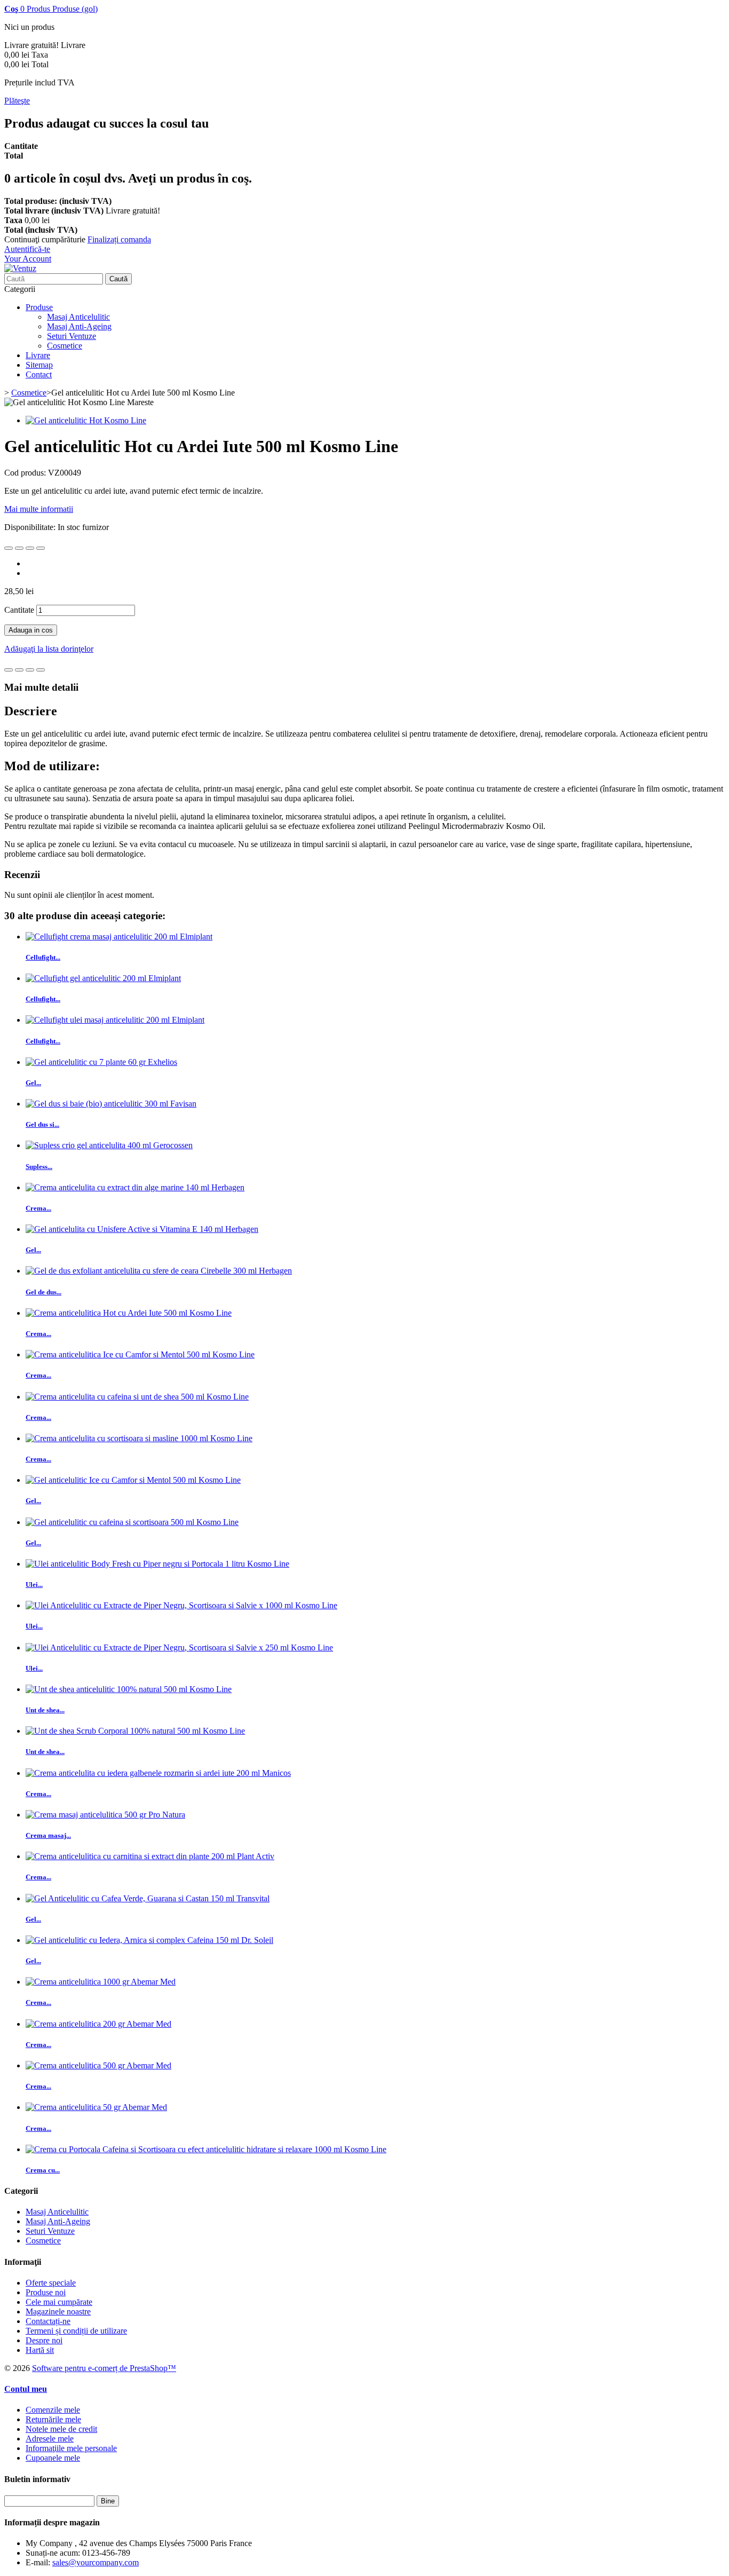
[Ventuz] (20, 268)
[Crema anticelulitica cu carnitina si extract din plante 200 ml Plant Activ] (150, 1856)
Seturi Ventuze (72, 336)
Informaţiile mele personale (71, 2448)
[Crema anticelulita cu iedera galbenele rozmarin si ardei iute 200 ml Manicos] (158, 1773)
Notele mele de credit (61, 2429)
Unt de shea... (45, 1710)
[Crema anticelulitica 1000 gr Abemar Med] (101, 1982)
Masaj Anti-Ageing (79, 326)
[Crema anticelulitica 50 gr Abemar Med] (96, 2107)
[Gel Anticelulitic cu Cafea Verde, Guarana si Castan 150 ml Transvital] (148, 1898)
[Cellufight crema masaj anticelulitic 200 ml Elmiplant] (119, 937)
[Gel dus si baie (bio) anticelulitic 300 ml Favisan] (111, 1104)
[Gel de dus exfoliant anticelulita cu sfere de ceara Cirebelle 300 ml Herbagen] (159, 1271)
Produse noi (46, 2292)
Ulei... (34, 1585)
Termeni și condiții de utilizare (76, 2331)
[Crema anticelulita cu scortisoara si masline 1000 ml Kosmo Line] (139, 1438)
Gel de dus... (43, 1292)
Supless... (39, 1167)
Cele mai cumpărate (59, 2302)
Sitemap (39, 365)
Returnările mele (53, 2419)
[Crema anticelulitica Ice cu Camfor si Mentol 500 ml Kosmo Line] (140, 1354)
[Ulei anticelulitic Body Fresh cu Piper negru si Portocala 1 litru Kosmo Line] (157, 1564)
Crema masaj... (48, 1835)
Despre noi (44, 2340)
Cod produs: (26, 473)
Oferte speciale (51, 2283)
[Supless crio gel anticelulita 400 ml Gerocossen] (109, 1145)
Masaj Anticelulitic (78, 317)
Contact (39, 374)
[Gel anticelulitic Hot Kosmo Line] (86, 420)
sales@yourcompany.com (96, 2562)
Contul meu (26, 2389)
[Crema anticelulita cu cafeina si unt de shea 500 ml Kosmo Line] (137, 1397)
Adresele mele (50, 2439)
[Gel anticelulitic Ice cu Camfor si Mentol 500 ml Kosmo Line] (133, 1480)
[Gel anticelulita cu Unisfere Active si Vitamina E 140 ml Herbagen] (142, 1229)
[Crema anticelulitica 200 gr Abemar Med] (98, 2024)
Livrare (38, 355)
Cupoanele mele (53, 2458)
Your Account (28, 259)
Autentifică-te (27, 249)
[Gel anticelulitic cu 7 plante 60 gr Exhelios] (101, 1062)
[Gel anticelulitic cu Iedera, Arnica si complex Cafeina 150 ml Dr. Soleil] (149, 1940)
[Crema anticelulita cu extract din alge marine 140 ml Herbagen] (135, 1187)
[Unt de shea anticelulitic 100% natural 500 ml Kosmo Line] (129, 1689)
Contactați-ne (48, 2321)
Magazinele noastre (58, 2312)
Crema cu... (43, 2170)
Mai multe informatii (39, 509)
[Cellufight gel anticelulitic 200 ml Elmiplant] (103, 978)
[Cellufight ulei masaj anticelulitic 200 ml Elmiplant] (115, 1020)
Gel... (33, 1083)
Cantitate (19, 610)
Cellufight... (43, 957)
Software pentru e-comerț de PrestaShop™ (104, 2368)
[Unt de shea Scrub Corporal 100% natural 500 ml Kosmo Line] (135, 1731)
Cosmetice (65, 346)
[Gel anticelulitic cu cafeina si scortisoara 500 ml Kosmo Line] (132, 1522)
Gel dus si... (42, 1124)
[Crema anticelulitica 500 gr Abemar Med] (98, 2065)
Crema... (38, 1208)
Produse (39, 307)
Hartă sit (40, 2350)
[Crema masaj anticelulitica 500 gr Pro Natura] (105, 1815)
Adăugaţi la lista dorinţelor (49, 649)
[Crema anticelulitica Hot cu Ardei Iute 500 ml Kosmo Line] (129, 1313)
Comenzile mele (53, 2410)
